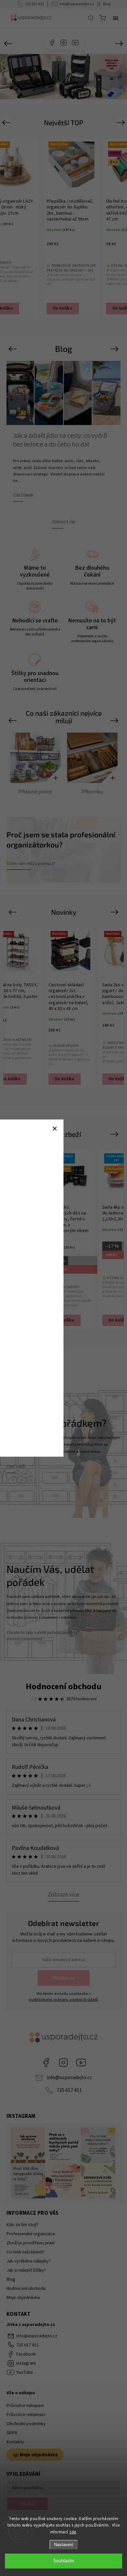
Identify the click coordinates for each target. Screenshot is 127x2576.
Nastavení (64, 2545)
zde (73, 2532)
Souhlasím (64, 2561)
